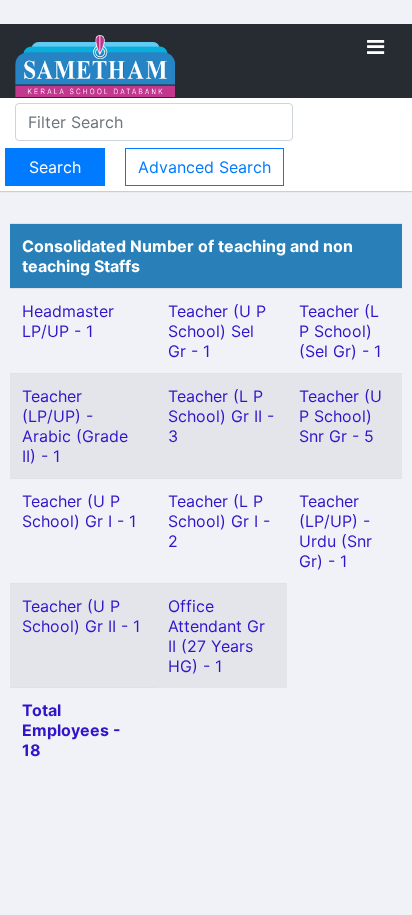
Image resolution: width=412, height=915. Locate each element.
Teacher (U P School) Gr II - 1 (81, 616)
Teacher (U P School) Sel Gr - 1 (217, 331)
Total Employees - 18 (71, 730)
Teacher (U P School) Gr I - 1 (79, 511)
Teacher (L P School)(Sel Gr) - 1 (340, 331)
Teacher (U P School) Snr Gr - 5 (340, 416)
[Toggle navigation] (375, 47)
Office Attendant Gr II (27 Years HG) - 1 (216, 636)
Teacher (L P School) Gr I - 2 (219, 521)
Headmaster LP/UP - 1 (68, 321)
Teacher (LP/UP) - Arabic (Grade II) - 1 (75, 426)
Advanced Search (204, 167)
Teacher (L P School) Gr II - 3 (221, 416)
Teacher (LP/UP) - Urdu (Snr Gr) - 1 (335, 531)
